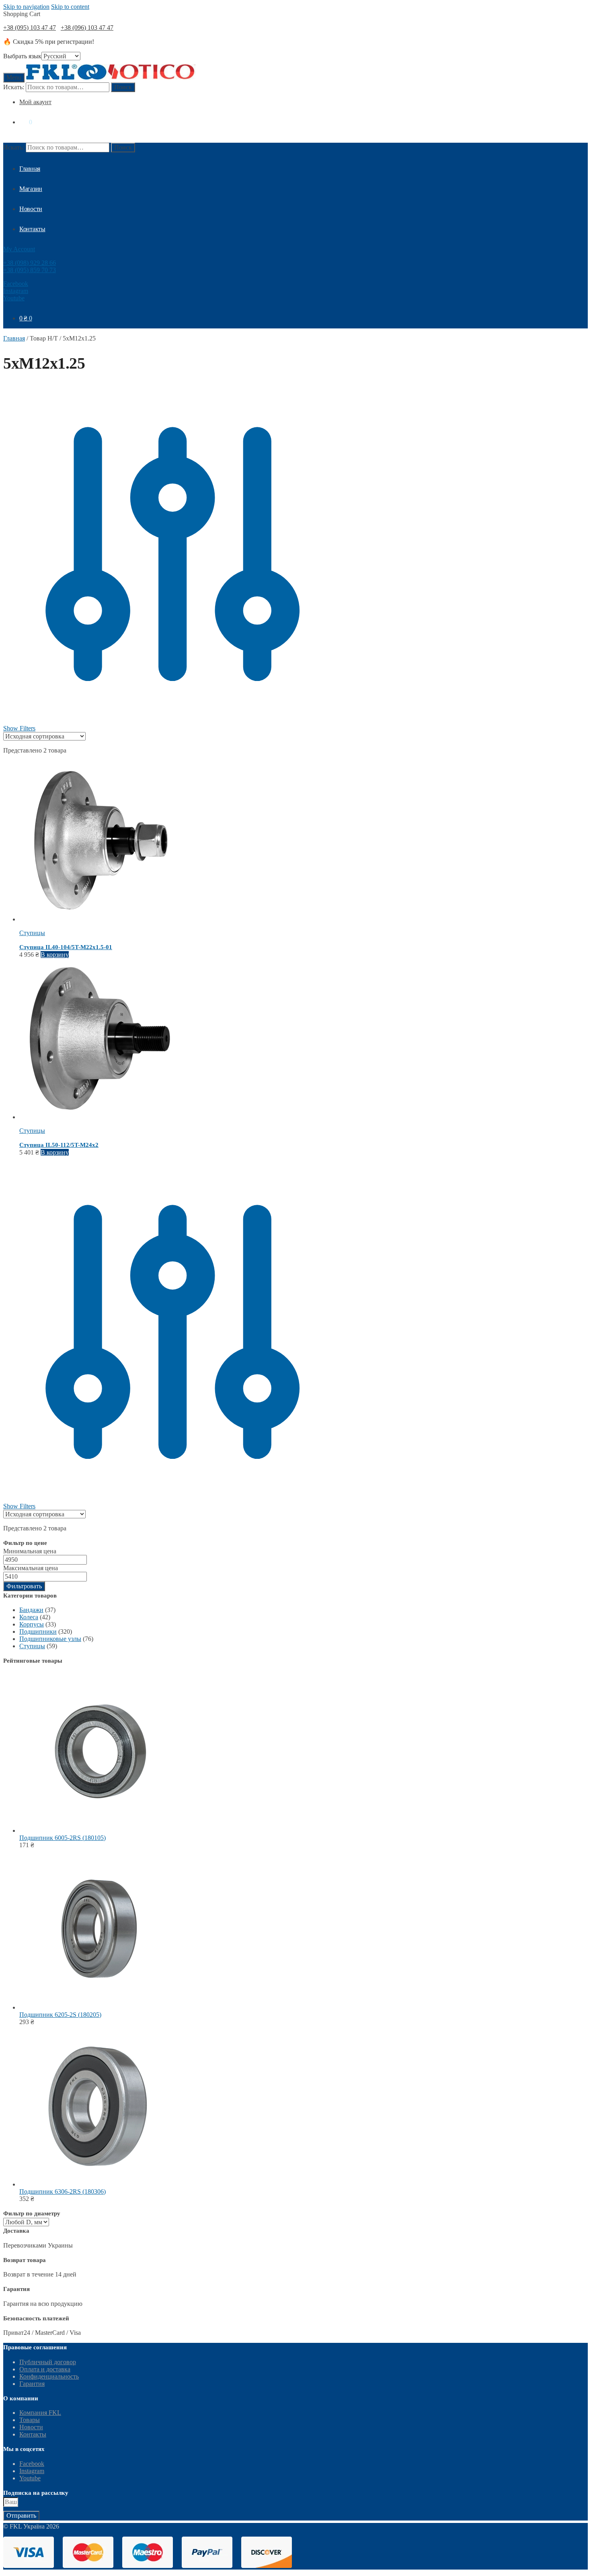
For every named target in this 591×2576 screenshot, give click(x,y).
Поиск (123, 87)
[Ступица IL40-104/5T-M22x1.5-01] (100, 919)
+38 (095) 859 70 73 (30, 270)
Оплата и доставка (45, 2369)
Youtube (14, 298)
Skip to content (70, 7)
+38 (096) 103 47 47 (87, 28)
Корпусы (32, 1624)
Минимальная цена (30, 1551)
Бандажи (31, 1610)
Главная (14, 338)
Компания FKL (40, 2413)
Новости (31, 2427)
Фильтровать (24, 1586)
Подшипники (38, 1632)
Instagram (16, 291)
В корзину (55, 955)
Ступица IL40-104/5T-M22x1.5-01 (66, 947)
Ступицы (32, 933)
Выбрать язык (22, 56)
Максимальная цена (31, 1568)
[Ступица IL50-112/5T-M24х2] (100, 1117)
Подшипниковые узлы (50, 1639)
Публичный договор (48, 2362)
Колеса (29, 1617)
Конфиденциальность (49, 2376)
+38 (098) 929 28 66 (30, 263)
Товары (30, 2420)
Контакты (33, 2434)
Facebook (16, 284)
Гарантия (32, 2384)
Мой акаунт (35, 102)
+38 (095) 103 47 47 (30, 28)
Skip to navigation (26, 7)
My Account (19, 249)
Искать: (14, 87)
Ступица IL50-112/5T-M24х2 (59, 1145)
